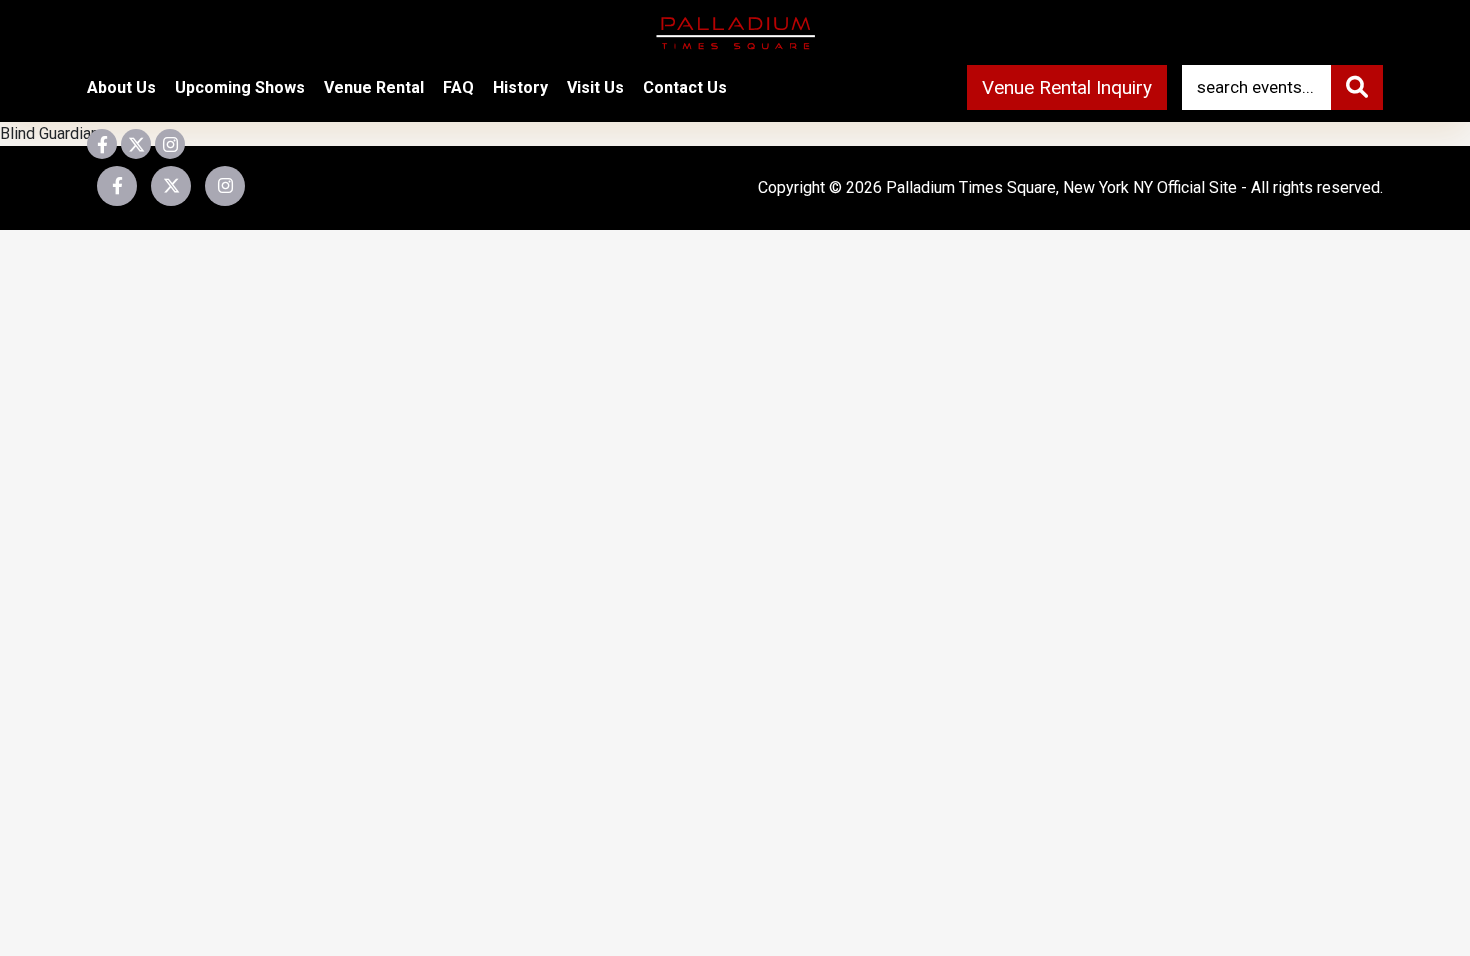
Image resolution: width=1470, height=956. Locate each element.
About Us (121, 87)
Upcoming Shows (240, 87)
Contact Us (685, 87)
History (520, 87)
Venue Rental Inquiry (1067, 87)
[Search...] (1357, 87)
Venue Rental (374, 87)
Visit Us (595, 87)
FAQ (458, 87)
